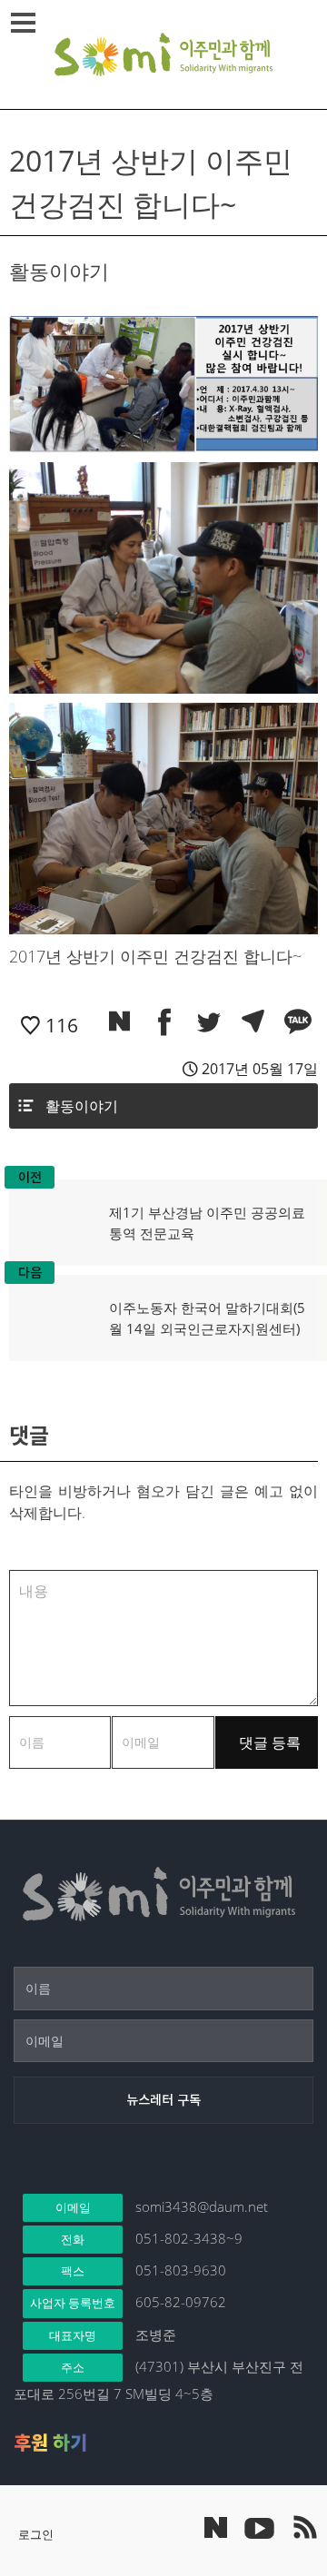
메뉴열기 (23, 23)
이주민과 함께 (163, 54)
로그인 (36, 2534)
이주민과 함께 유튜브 (259, 2527)
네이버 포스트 (216, 2527)
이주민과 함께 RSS (304, 2527)
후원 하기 (50, 2443)
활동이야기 (82, 1106)
